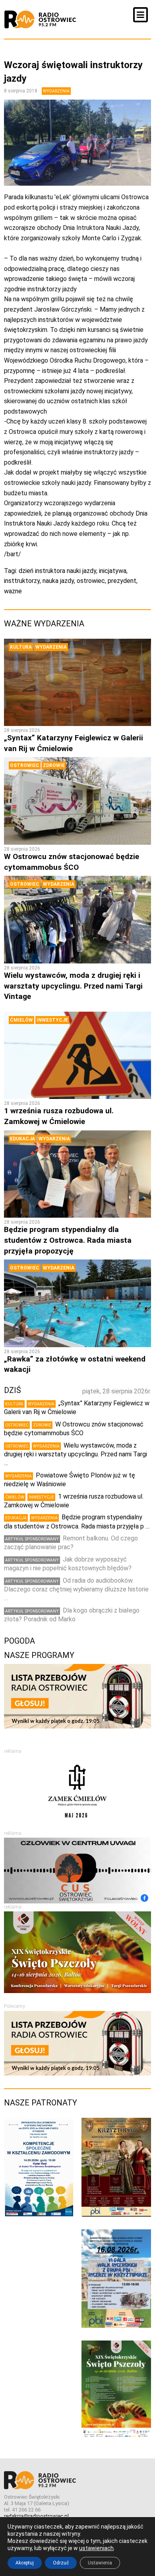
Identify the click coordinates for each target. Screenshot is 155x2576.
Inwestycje (52, 1020)
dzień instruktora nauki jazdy (57, 571)
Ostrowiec (25, 765)
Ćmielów (21, 1020)
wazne (13, 591)
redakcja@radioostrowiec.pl (36, 2516)
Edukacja (22, 1139)
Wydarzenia (56, 91)
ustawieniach (96, 2548)
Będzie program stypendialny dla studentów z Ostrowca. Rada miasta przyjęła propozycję (68, 1240)
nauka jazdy (58, 581)
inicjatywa (113, 571)
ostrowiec (91, 581)
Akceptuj (25, 2563)
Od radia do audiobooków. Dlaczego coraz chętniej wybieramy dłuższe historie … (76, 1589)
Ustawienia (100, 2563)
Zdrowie (54, 765)
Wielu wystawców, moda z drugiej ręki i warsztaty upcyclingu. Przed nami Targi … (76, 1454)
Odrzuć (61, 2563)
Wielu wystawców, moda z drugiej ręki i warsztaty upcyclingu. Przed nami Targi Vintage (73, 986)
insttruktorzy (22, 581)
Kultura (21, 647)
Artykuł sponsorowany (32, 1539)
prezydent (122, 581)
